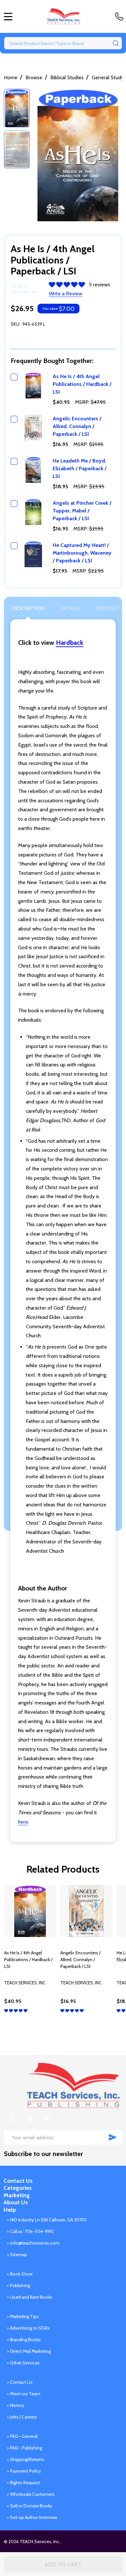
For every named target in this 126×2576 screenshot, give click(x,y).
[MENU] (8, 16)
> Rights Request (23, 2483)
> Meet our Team (24, 2394)
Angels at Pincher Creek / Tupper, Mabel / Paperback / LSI (82, 511)
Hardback (70, 643)
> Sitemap (17, 2255)
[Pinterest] (47, 2119)
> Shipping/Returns (26, 2459)
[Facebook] (30, 2119)
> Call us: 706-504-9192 (30, 2231)
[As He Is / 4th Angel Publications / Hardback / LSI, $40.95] (30, 1911)
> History (16, 2405)
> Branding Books (24, 2340)
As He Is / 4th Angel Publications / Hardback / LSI (82, 384)
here (23, 1822)
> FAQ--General (22, 2436)
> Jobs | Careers (22, 2417)
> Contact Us (20, 2382)
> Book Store (20, 2274)
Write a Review (66, 294)
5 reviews (100, 285)
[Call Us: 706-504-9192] (121, 16)
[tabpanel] (30, 1960)
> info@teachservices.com (33, 2243)
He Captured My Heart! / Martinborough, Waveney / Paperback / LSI (82, 553)
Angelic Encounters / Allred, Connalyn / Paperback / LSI (77, 426)
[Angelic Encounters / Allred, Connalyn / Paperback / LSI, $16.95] (86, 1911)
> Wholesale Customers (31, 2494)
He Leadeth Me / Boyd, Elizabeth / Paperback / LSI (80, 468)
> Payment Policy (24, 2471)
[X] (13, 2119)
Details (70, 608)
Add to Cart (63, 2564)
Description (28, 608)
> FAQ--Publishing (24, 2448)
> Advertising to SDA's (28, 2328)
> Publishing (18, 2285)
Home (11, 77)
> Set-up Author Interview (32, 2517)
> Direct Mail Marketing (29, 2351)
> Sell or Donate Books (30, 2506)
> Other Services (23, 2363)
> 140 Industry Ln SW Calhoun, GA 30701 (47, 2220)
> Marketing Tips (23, 2316)
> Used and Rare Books (30, 2297)
